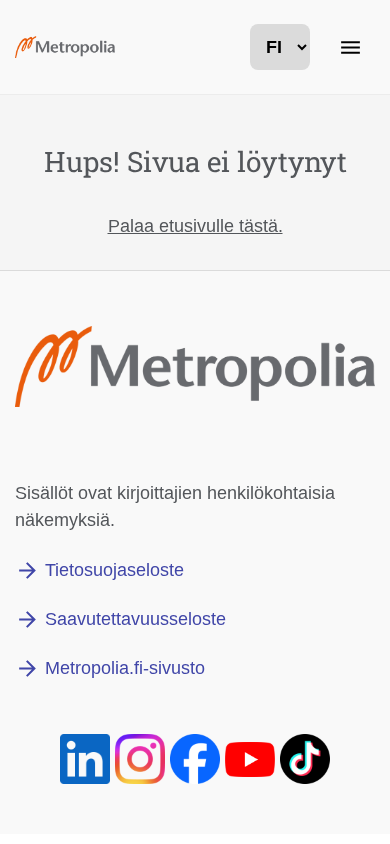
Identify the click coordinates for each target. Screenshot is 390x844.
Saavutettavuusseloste (135, 619)
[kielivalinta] (280, 47)
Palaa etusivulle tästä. (195, 226)
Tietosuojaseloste (114, 570)
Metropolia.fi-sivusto (125, 668)
